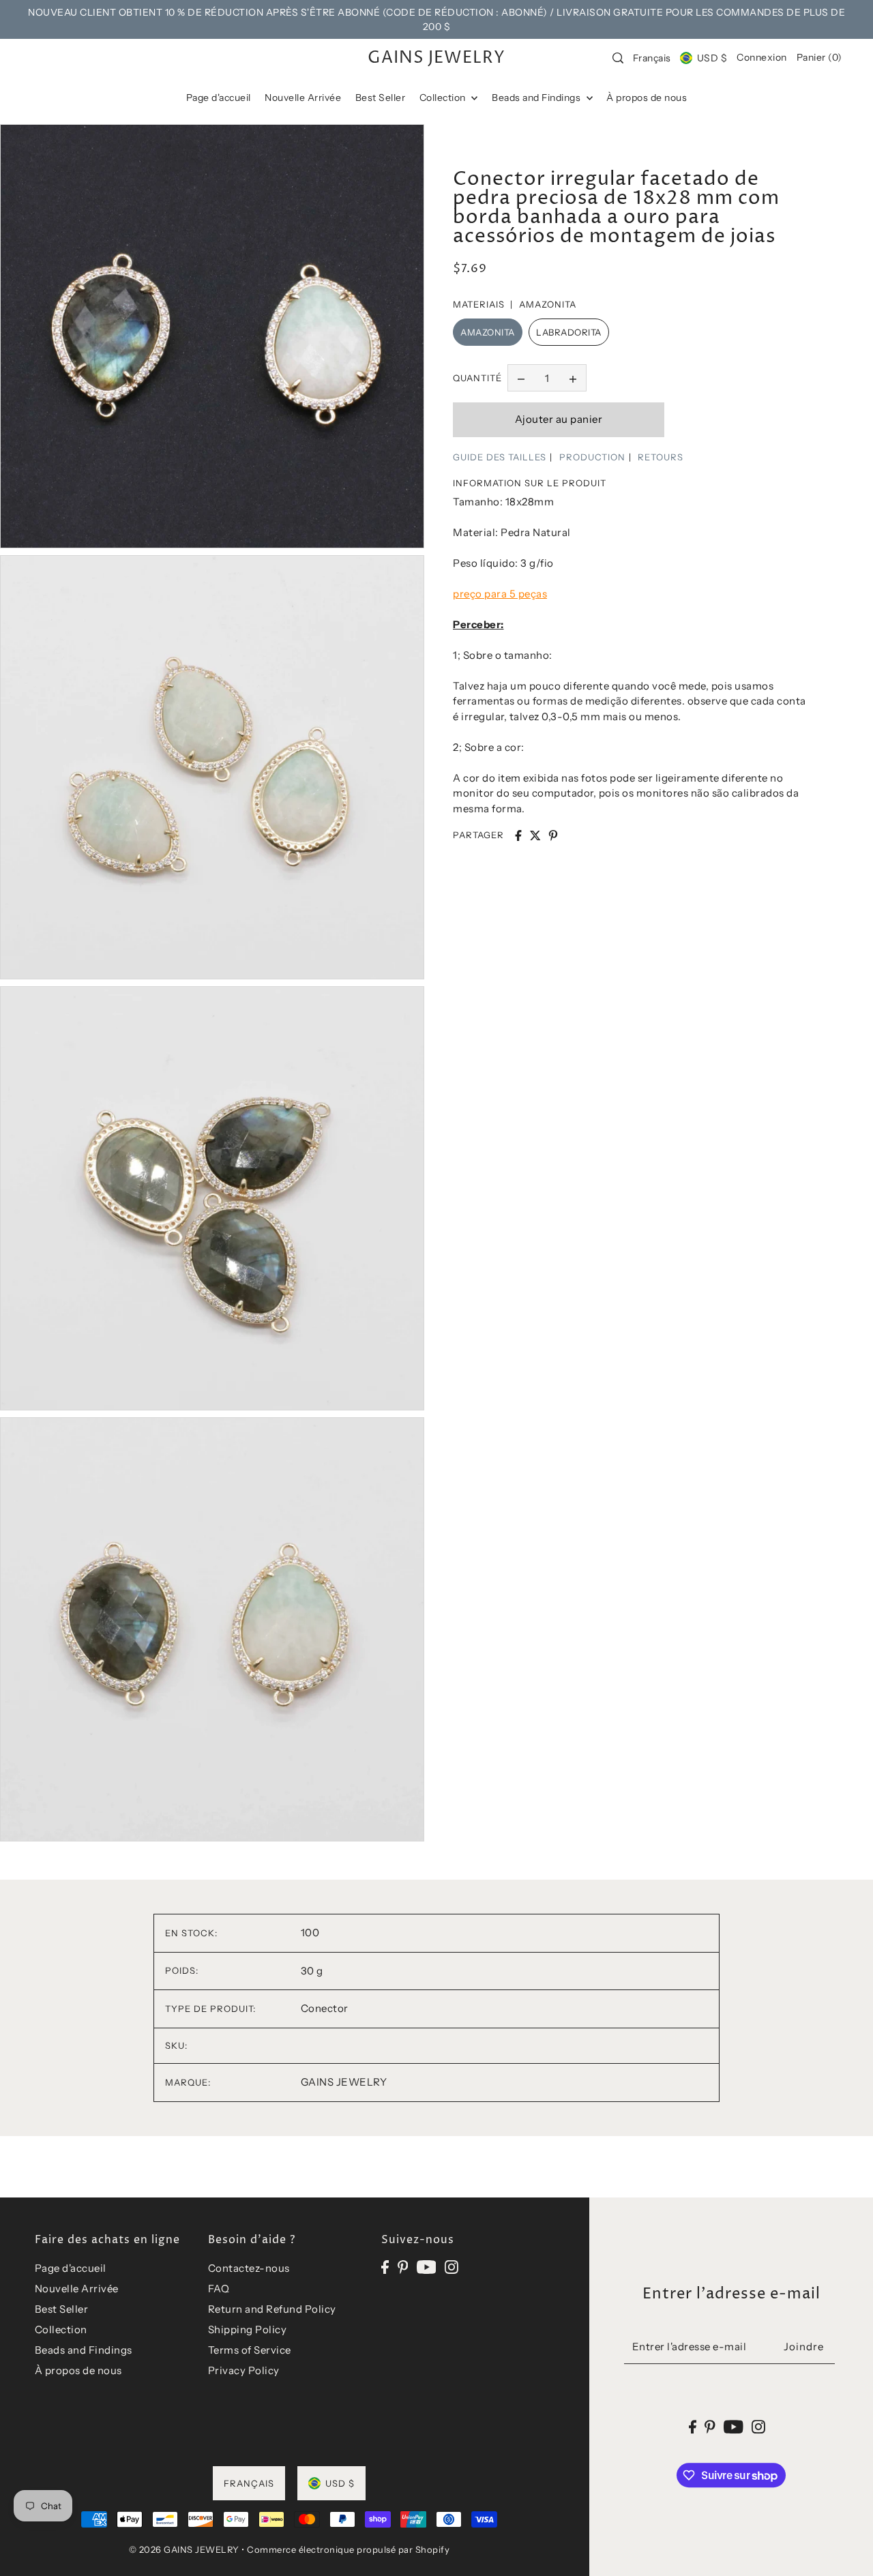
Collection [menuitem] (444, 98)
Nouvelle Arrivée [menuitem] (303, 98)
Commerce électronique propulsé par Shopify (348, 2549)
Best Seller (62, 2309)
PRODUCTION (592, 457)
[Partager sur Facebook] (518, 835)
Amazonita (488, 332)
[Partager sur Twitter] (535, 835)
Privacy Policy (244, 2370)
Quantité (477, 378)
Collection (61, 2329)
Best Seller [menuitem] (381, 98)
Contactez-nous (249, 2268)
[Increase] (573, 378)
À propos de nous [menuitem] (647, 98)
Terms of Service (250, 2350)
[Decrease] (521, 378)
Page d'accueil (71, 2268)
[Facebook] (385, 2266)
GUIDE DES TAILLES (500, 457)
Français (652, 58)
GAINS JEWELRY (436, 58)
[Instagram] (452, 2266)
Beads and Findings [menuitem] (537, 98)
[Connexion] (618, 58)
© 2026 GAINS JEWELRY (184, 2549)
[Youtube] (427, 2266)
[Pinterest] (403, 2266)
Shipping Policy (248, 2329)
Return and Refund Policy (272, 2309)
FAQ (219, 2289)
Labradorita (569, 332)
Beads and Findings (84, 2350)
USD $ (712, 58)
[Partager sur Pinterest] (553, 835)
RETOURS (661, 457)
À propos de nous (78, 2370)
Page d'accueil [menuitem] (219, 98)
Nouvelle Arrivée (77, 2289)
